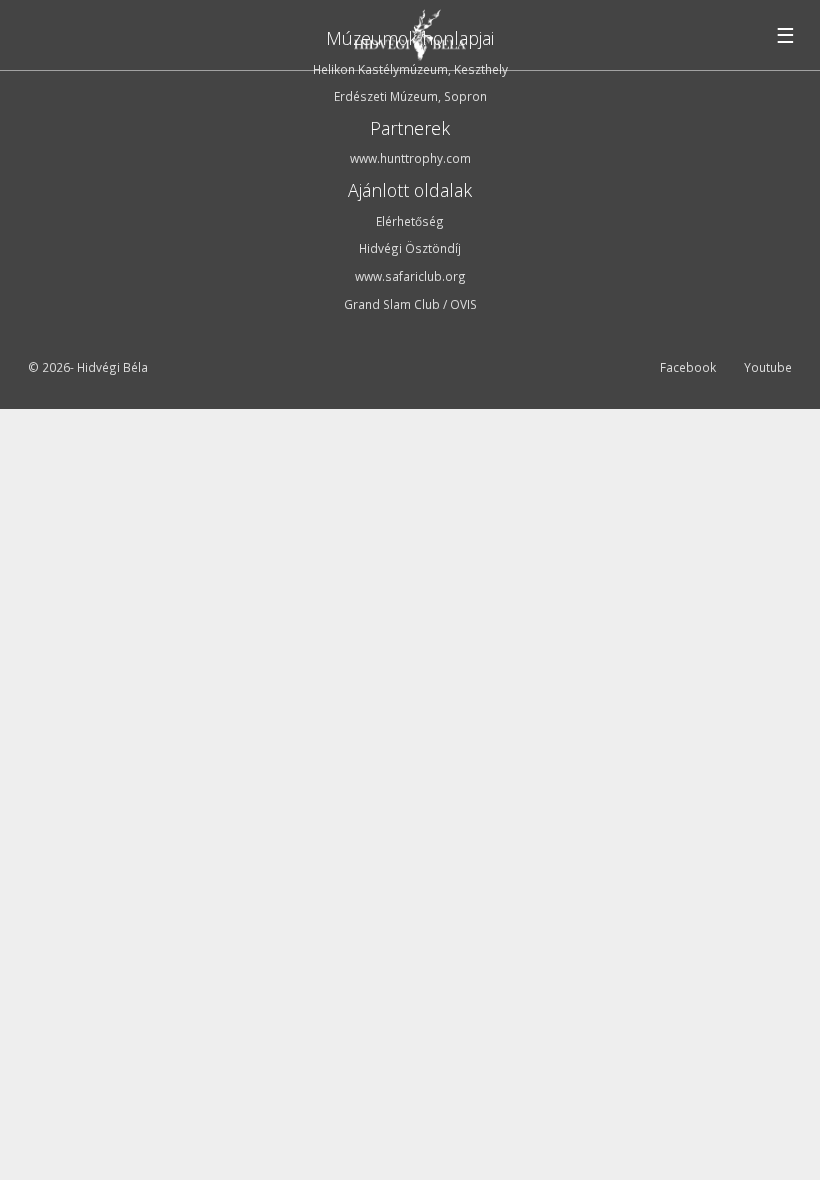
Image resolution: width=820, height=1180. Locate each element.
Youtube (768, 368)
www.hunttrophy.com (410, 158)
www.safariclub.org (410, 276)
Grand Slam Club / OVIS (410, 304)
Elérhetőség (410, 221)
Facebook (688, 368)
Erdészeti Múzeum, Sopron (410, 96)
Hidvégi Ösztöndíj (410, 248)
